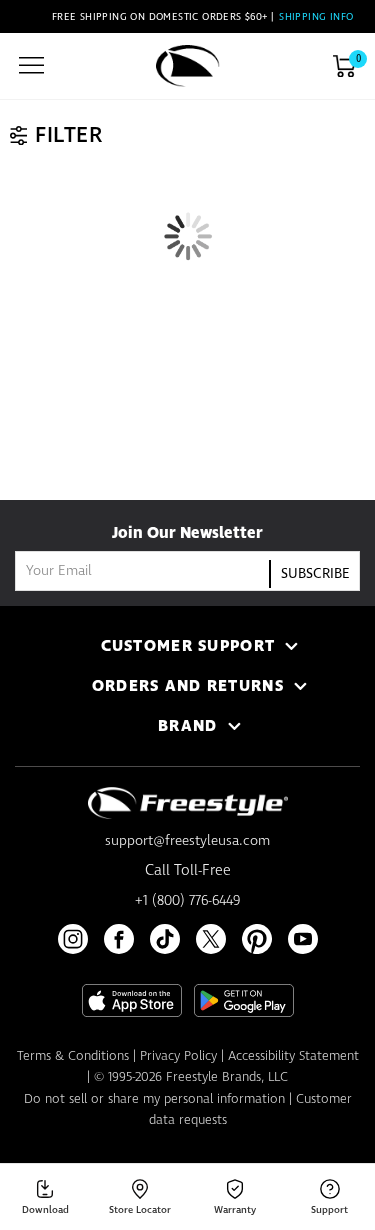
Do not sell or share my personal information (154, 1099)
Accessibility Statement (293, 1056)
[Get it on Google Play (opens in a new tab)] (244, 1000)
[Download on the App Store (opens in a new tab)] (132, 1000)
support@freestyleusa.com (187, 841)
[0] (344, 66)
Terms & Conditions (73, 1056)
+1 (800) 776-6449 (187, 901)
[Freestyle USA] (188, 66)
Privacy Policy (178, 1056)
